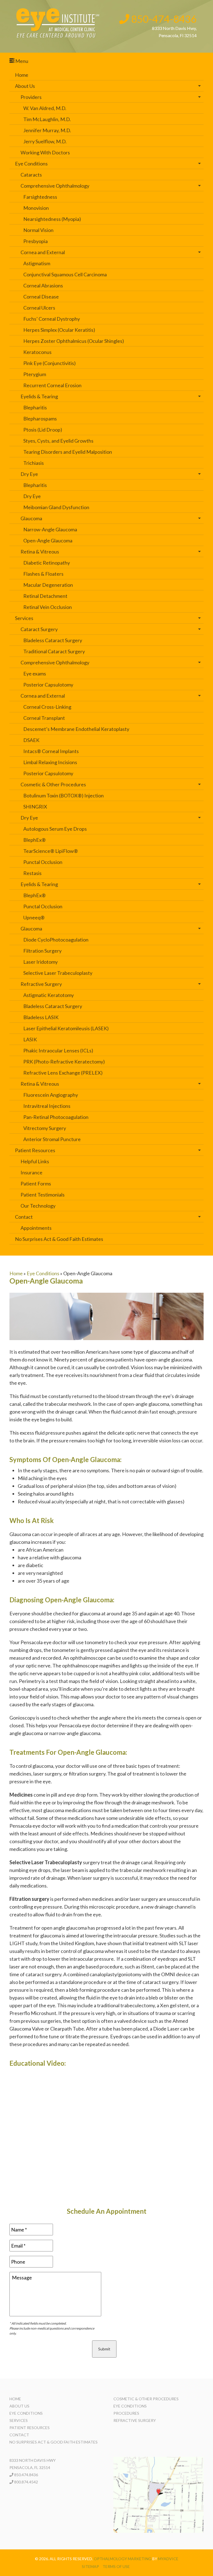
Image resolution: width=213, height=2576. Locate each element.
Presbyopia (35, 241)
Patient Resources (35, 1150)
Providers (31, 97)
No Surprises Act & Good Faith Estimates (59, 1239)
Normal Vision (38, 230)
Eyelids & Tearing (39, 396)
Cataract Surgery (39, 629)
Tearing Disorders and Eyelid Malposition (68, 452)
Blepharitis (35, 407)
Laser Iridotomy (40, 962)
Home (22, 75)
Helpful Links (35, 1161)
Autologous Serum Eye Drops (55, 829)
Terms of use (116, 2566)
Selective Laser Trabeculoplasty (58, 973)
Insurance (31, 1172)
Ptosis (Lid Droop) (43, 430)
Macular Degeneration (48, 585)
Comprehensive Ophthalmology (55, 186)
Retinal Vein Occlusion (48, 607)
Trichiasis (34, 463)
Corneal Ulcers (39, 308)
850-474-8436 (163, 19)
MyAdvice (168, 2559)
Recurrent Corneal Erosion (52, 385)
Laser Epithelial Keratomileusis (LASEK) (66, 1028)
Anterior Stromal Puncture (52, 1139)
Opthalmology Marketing (123, 2559)
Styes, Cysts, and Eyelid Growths (58, 441)
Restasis (32, 873)
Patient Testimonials (43, 1195)
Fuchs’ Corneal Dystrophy (52, 319)
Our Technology (38, 1206)
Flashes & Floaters (43, 574)
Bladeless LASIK (41, 1017)
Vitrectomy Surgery (45, 1128)
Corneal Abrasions (43, 285)
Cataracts (31, 175)
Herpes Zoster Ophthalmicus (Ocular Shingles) (74, 341)
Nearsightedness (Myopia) (52, 219)
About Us (25, 86)
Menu (21, 61)
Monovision (36, 208)
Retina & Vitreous (40, 552)
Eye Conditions (31, 164)
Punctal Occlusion (43, 862)
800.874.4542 (26, 2482)
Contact (24, 1217)
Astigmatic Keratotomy (49, 995)
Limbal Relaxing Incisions (50, 762)
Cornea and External (43, 252)
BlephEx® (35, 840)
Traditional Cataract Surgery (54, 651)
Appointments (36, 1228)
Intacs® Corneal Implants (51, 751)
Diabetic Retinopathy (47, 563)
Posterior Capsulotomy (48, 685)
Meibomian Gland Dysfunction (56, 507)
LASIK (30, 1039)
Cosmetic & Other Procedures (53, 784)
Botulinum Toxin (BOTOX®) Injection (64, 795)
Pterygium (35, 374)
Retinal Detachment (45, 596)
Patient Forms (36, 1184)
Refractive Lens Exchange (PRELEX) (63, 1073)
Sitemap (90, 2566)
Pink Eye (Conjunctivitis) (50, 363)
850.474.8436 (26, 2475)
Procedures (126, 2413)
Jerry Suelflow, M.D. (45, 141)
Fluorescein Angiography (51, 1095)
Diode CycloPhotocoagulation (56, 940)
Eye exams (35, 674)
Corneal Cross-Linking (47, 707)
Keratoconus (37, 352)
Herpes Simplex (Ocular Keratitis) (59, 330)
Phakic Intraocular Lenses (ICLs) (58, 1050)
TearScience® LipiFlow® (51, 851)
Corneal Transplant (44, 718)
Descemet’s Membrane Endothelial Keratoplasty (76, 729)
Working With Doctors (45, 152)
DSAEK (31, 740)
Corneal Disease (41, 297)
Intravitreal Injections (47, 1106)
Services (24, 618)
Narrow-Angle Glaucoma (50, 529)
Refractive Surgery (41, 984)
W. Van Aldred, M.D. (45, 108)
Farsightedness (40, 197)
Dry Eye (29, 474)
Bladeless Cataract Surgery (53, 640)
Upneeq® (34, 917)
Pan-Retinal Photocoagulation (56, 1117)
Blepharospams (40, 419)
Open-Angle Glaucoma (48, 540)
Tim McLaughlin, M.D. (47, 119)
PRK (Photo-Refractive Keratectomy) (64, 1062)
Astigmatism (37, 263)
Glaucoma (31, 518)
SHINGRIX (35, 807)
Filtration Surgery (42, 951)
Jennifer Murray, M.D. (47, 130)
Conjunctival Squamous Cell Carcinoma (65, 274)
